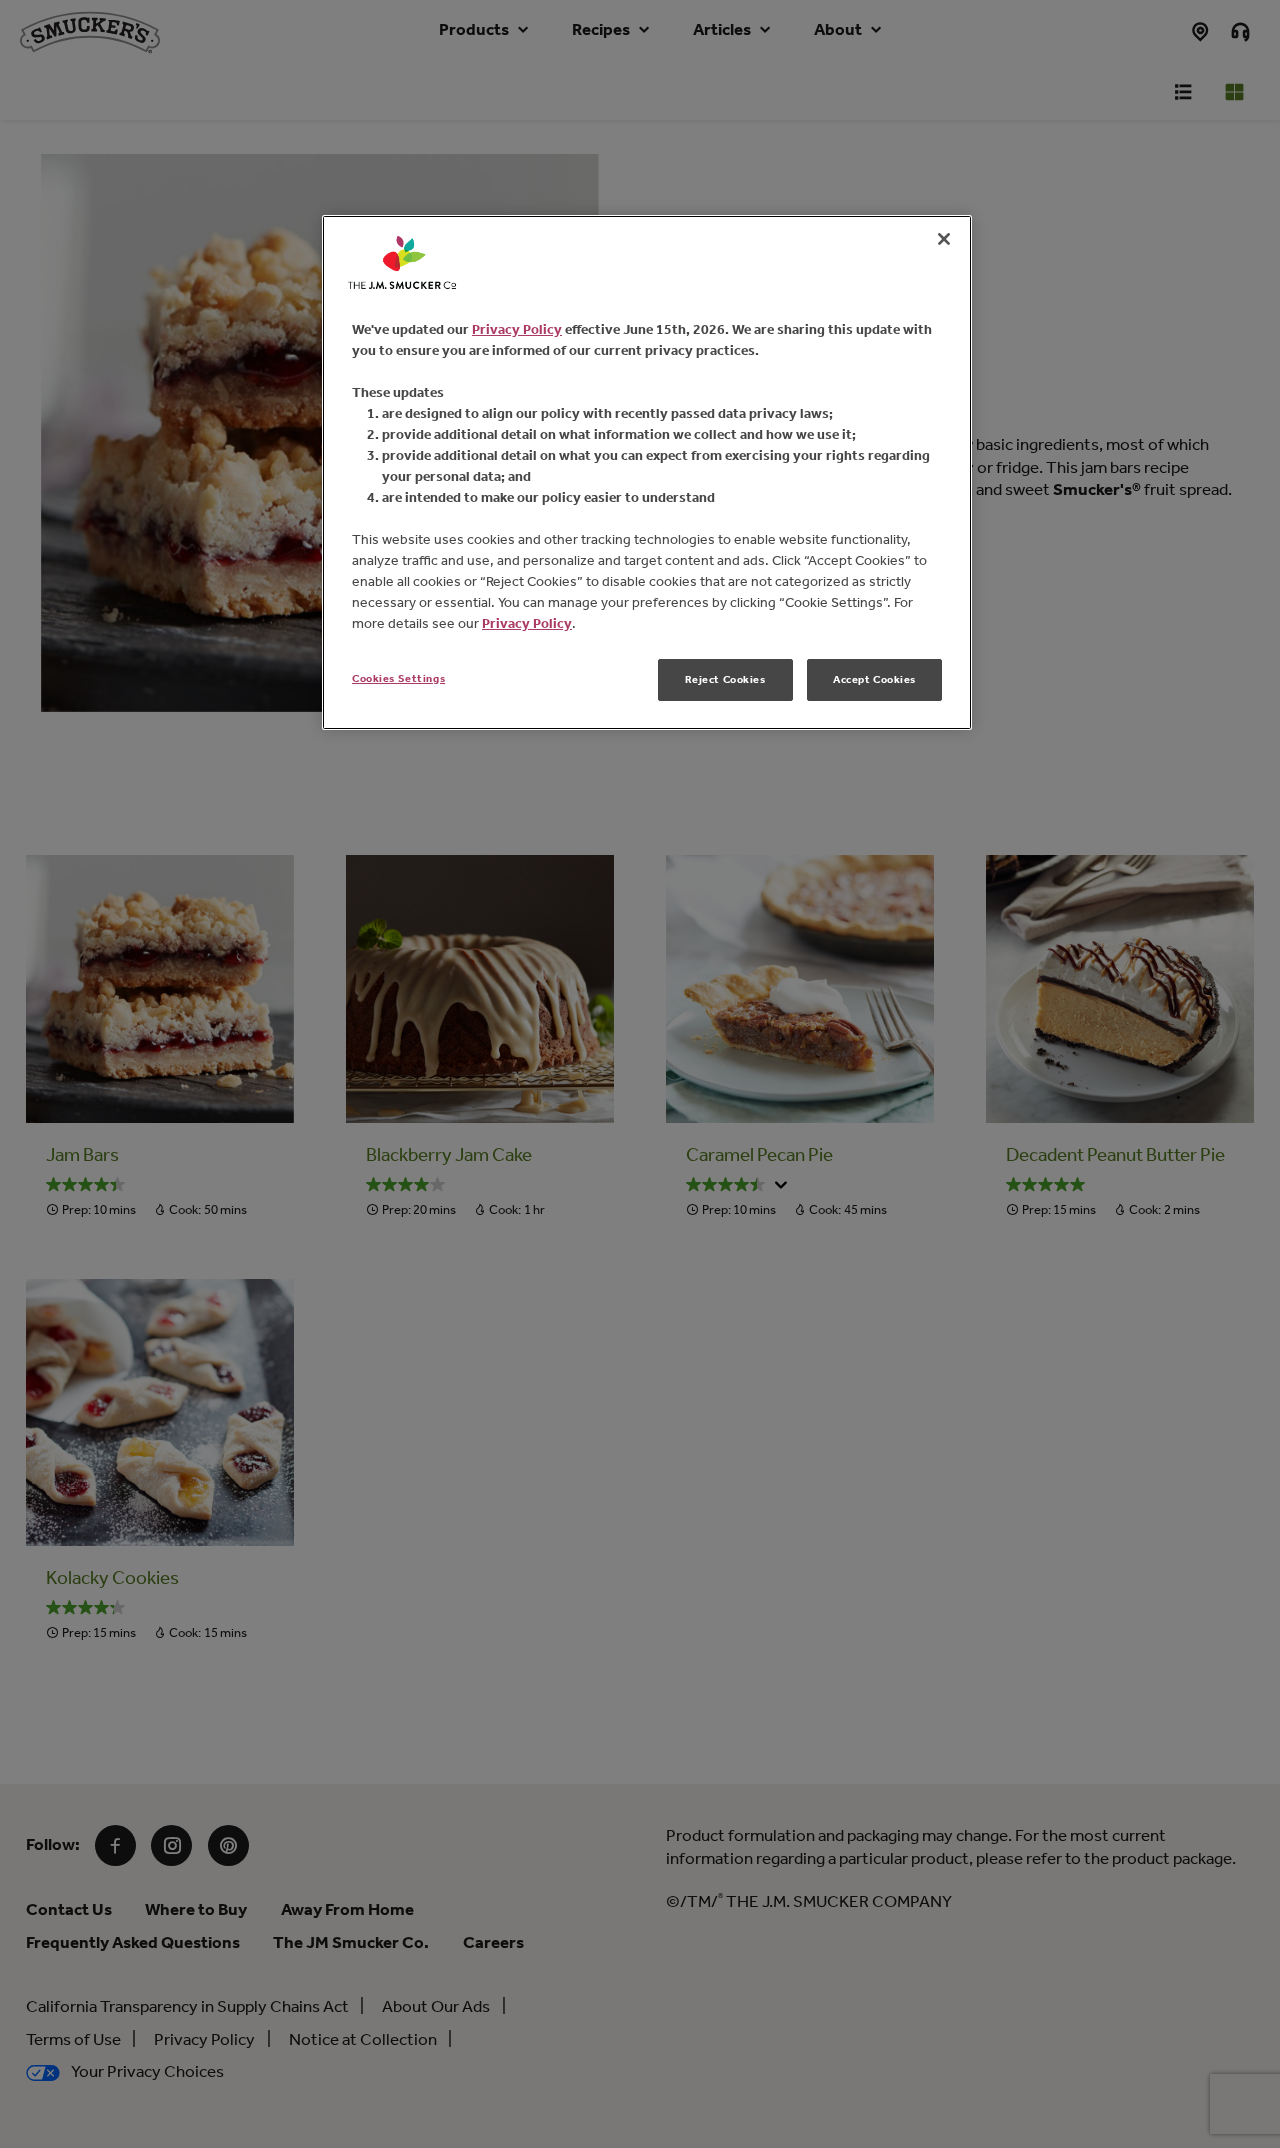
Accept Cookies (874, 679)
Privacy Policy (517, 329)
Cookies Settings (398, 678)
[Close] (944, 239)
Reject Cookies (725, 679)
